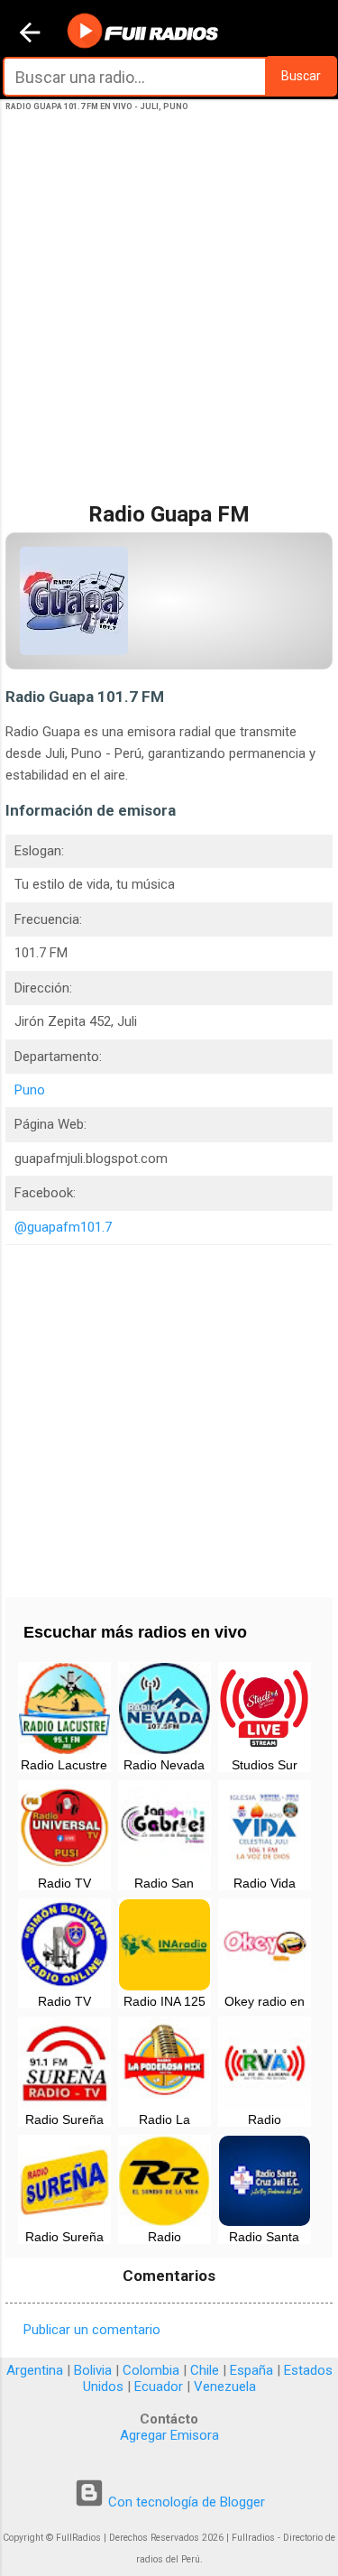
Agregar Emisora (169, 2435)
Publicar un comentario (92, 2330)
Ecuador (159, 2387)
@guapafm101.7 (63, 1227)
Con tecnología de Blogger (185, 2502)
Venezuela (225, 2387)
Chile (205, 2370)
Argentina (35, 2370)
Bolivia (93, 2370)
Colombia (151, 2370)
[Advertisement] (169, 325)
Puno (30, 1090)
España (251, 2370)
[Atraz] (30, 34)
